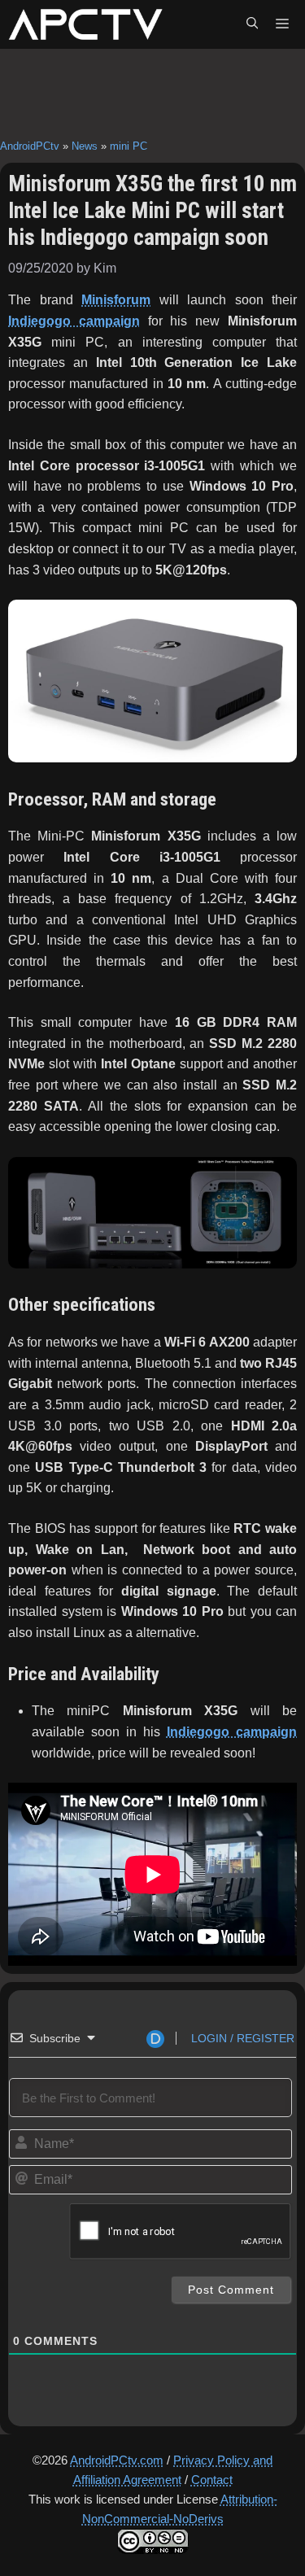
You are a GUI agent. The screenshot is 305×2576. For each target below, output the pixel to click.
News (85, 146)
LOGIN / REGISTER (241, 2038)
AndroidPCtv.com (117, 2460)
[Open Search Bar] (252, 24)
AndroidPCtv (30, 146)
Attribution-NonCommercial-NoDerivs (180, 2509)
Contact (212, 2480)
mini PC (129, 146)
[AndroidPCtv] (85, 24)
